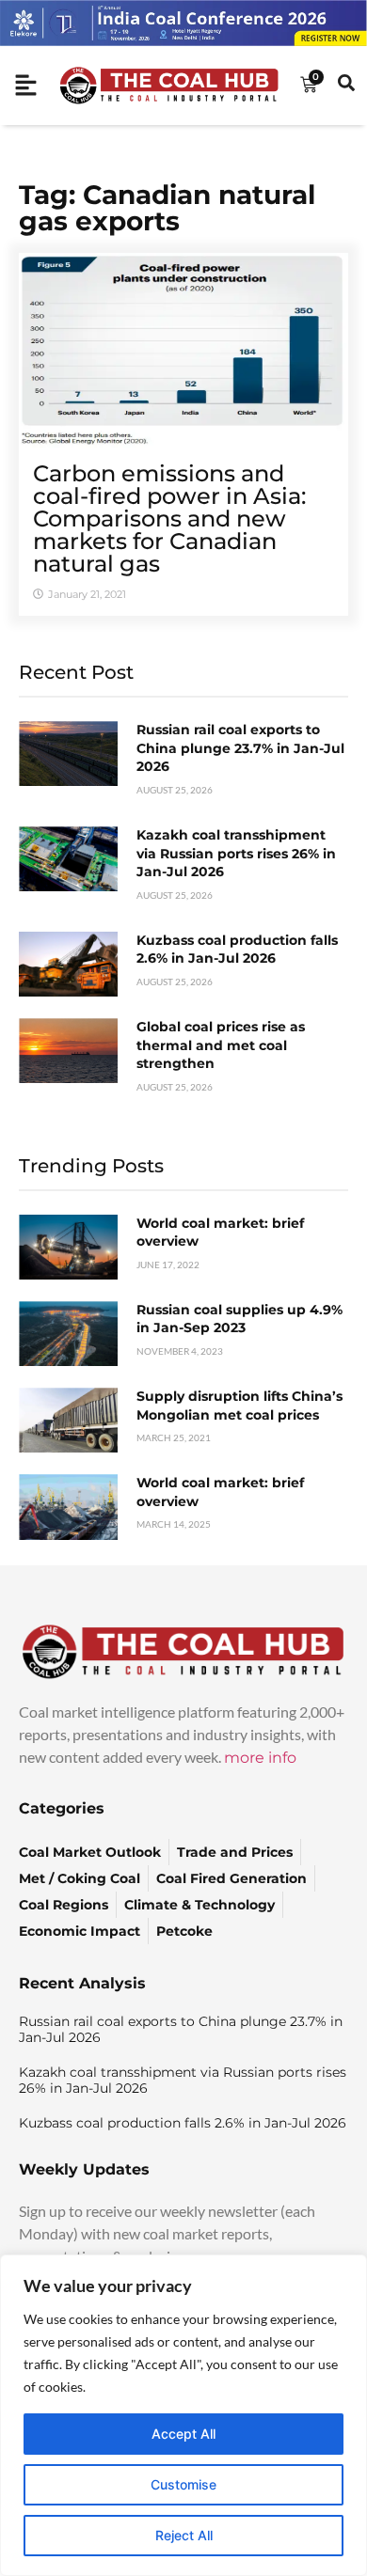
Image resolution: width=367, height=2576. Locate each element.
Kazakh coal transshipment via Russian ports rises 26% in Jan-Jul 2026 (236, 853)
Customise (183, 2484)
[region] (183, 2415)
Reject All (184, 2535)
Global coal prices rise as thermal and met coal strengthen (221, 1045)
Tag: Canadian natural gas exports (167, 208)
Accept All (183, 2434)
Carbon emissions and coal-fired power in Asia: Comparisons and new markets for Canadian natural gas (169, 518)
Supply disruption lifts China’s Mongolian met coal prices (239, 1406)
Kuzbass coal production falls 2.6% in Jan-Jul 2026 (237, 950)
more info (260, 1758)
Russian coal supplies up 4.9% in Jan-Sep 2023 (239, 1319)
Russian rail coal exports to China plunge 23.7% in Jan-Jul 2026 (240, 748)
